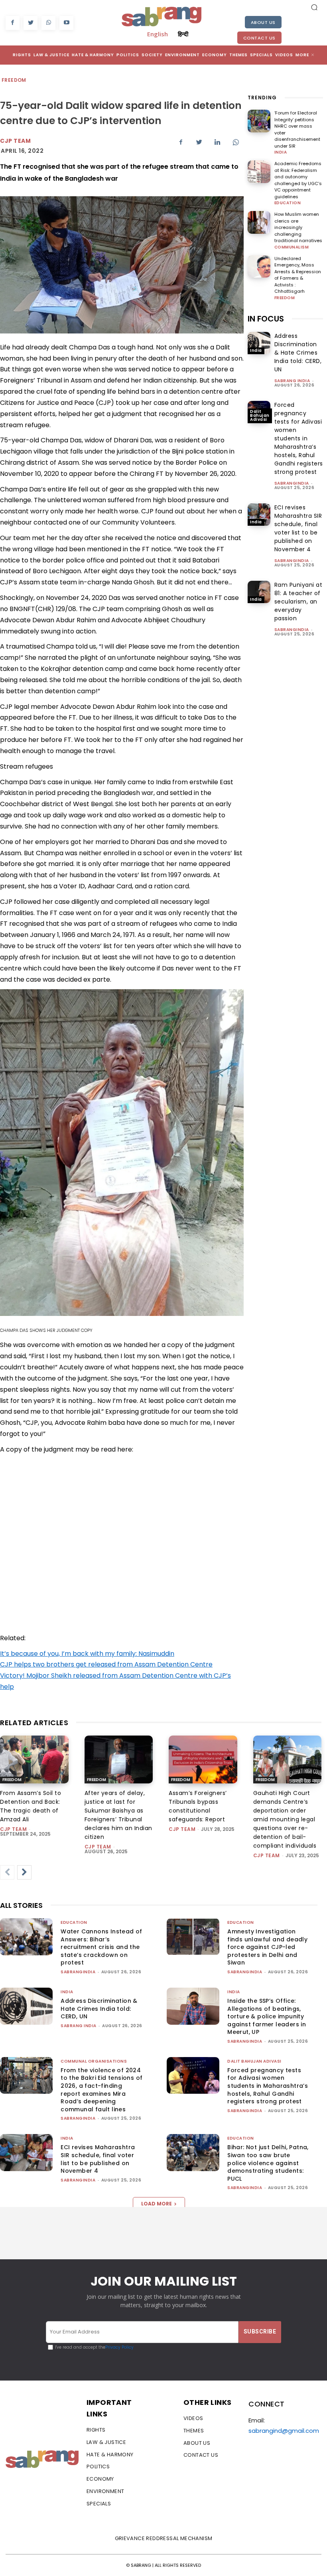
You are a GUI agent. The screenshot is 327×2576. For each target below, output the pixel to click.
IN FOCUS (266, 319)
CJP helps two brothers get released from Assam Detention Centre (106, 1664)
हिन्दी (183, 34)
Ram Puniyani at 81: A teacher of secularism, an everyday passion (298, 602)
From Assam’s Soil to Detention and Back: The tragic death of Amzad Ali (31, 1806)
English (158, 34)
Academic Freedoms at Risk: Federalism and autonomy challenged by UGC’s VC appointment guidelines (298, 180)
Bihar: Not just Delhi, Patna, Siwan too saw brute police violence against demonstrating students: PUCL (268, 2163)
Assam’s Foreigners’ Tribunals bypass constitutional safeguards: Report (198, 1806)
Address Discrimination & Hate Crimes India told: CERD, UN (298, 353)
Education (288, 203)
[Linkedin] (217, 142)
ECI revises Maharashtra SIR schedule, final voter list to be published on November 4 (98, 2159)
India (281, 152)
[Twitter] (31, 23)
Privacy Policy (119, 2347)
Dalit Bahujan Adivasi (260, 415)
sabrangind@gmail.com (284, 2431)
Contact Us (259, 38)
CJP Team (15, 141)
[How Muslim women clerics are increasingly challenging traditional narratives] (259, 222)
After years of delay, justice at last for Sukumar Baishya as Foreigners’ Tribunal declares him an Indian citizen (118, 1815)
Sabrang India (292, 381)
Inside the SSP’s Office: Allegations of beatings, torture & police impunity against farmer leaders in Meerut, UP (267, 2016)
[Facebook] (13, 23)
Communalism (292, 247)
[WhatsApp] (48, 23)
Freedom (14, 80)
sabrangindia (292, 483)
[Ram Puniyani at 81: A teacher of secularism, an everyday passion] (259, 592)
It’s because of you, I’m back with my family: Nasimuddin (87, 1654)
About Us (263, 22)
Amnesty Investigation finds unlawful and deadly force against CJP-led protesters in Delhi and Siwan (267, 1947)
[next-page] (24, 1872)
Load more (157, 2204)
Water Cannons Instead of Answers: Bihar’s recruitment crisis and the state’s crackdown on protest (101, 1947)
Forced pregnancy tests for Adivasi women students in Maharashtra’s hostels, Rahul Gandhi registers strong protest (299, 438)
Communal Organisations (94, 2061)
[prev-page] (7, 1872)
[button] (314, 7)
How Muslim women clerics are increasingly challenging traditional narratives (298, 227)
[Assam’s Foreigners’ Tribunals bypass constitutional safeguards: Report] (203, 1759)
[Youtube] (66, 23)
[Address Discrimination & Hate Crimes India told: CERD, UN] (259, 343)
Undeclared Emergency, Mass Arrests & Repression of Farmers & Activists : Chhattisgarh (298, 275)
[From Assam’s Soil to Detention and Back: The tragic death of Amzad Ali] (34, 1759)
